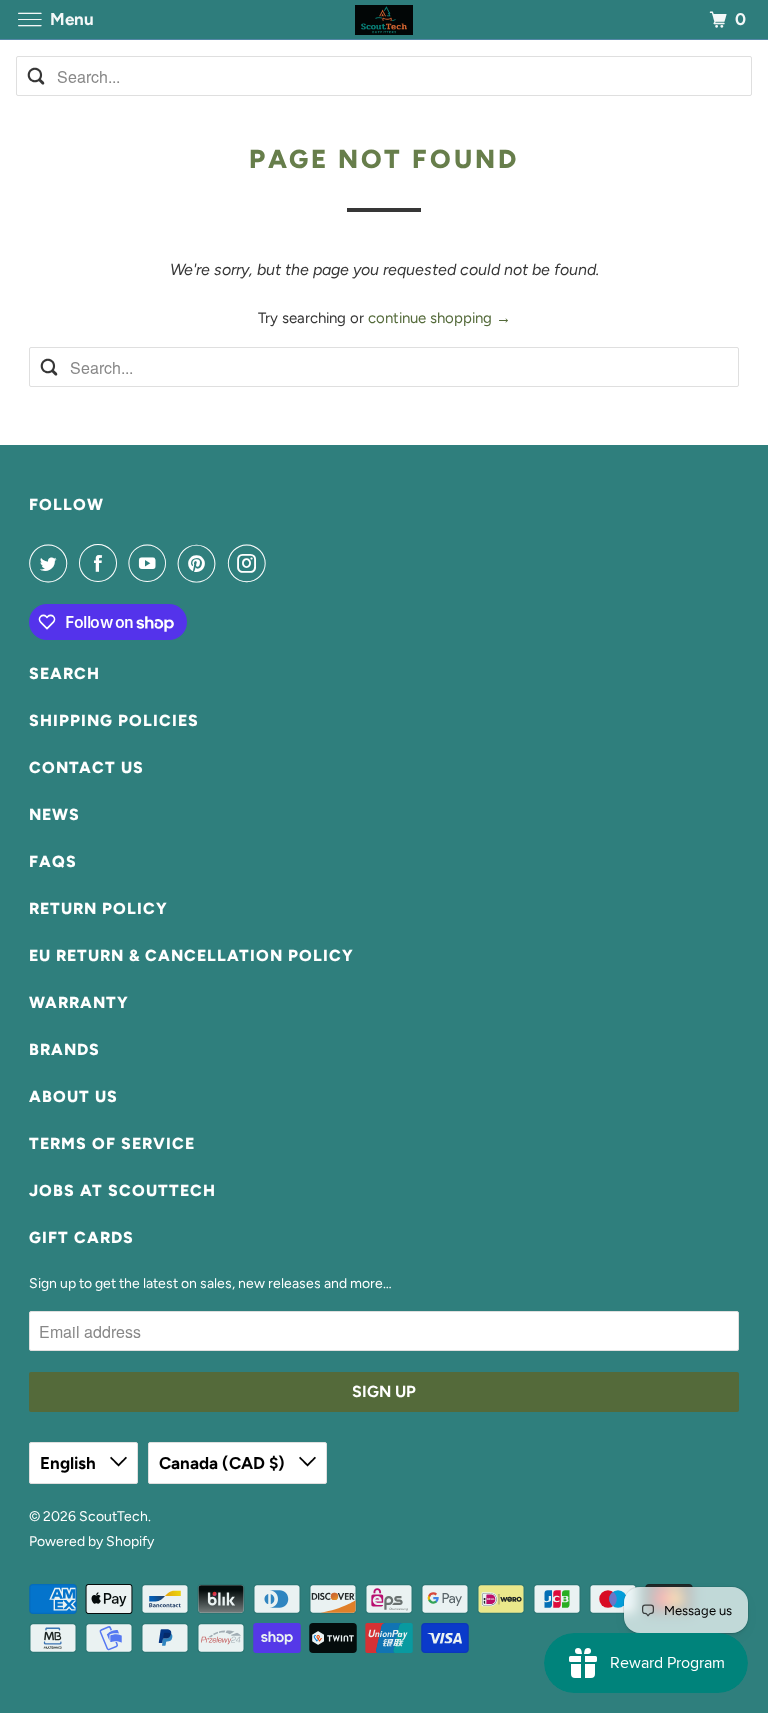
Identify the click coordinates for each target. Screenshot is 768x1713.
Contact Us (86, 767)
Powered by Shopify (91, 1541)
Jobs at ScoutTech (122, 1190)
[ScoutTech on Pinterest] (201, 563)
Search (64, 673)
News (54, 814)
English (70, 1463)
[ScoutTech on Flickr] (281, 563)
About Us (73, 1096)
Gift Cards (81, 1237)
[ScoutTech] (384, 19)
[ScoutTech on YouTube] (151, 563)
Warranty (79, 1002)
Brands (64, 1049)
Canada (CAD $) (224, 1463)
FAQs (53, 861)
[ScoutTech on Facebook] (102, 563)
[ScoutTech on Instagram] (251, 563)
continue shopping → (439, 318)
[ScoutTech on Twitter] (52, 563)
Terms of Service (112, 1143)
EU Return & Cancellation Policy (191, 955)
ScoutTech (113, 1516)
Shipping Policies (114, 720)
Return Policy (98, 908)
